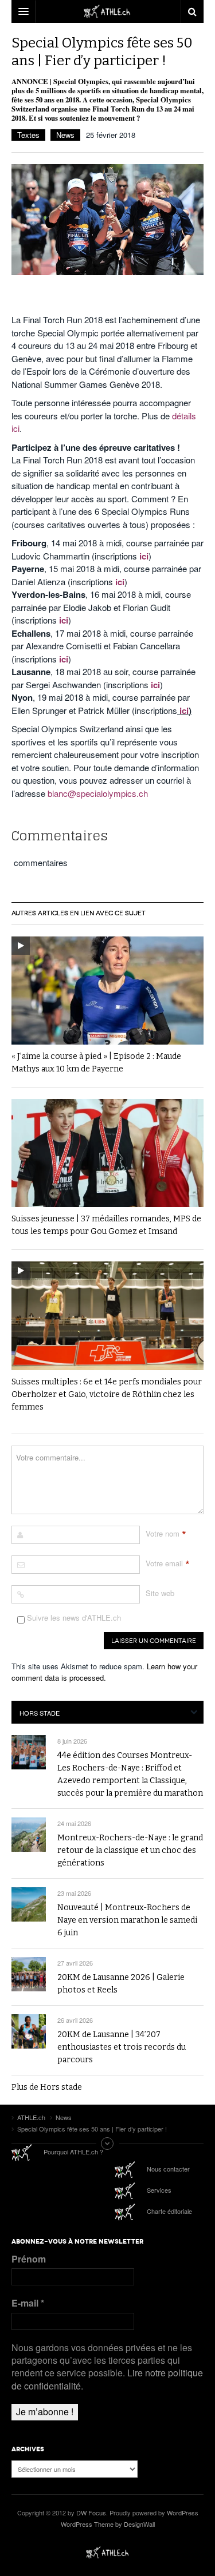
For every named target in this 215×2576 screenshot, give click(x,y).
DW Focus (107, 11)
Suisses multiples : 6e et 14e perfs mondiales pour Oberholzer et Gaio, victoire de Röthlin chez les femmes (107, 1394)
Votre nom (163, 1533)
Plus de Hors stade (47, 2087)
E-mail (28, 2303)
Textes (28, 135)
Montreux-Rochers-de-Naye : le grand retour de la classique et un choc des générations (130, 1850)
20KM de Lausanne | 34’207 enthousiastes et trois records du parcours (122, 2047)
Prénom (29, 2259)
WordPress (183, 2513)
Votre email (164, 1563)
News (65, 135)
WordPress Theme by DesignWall (108, 2524)
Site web (160, 1593)
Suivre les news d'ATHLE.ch (73, 1618)
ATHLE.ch (108, 2553)
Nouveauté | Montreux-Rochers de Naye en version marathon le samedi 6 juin (127, 1920)
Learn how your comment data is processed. (104, 1672)
